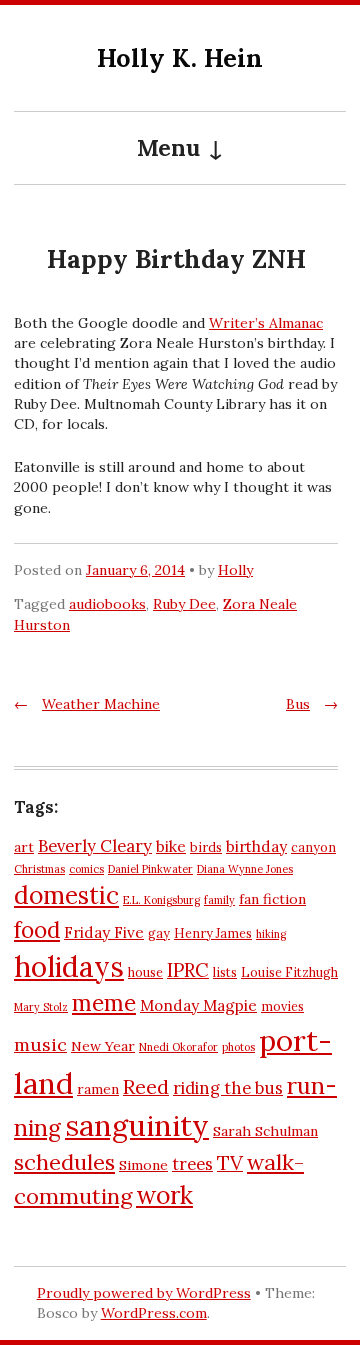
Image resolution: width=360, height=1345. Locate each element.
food (37, 930)
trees (192, 1164)
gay (159, 933)
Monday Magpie (198, 1005)
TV (230, 1162)
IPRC (188, 970)
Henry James (213, 933)
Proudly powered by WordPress (144, 1293)
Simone (143, 1165)
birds (206, 847)
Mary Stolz (41, 1007)
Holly (235, 570)
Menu (168, 147)
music (40, 1044)
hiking (271, 934)
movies (282, 1006)
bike (171, 846)
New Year (103, 1046)
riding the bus (228, 1088)
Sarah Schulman (265, 1131)
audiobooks (107, 604)
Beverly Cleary (95, 846)
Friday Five (104, 932)
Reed (146, 1086)
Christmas (39, 869)
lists (225, 972)
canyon (313, 847)
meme (104, 1003)
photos (238, 1047)
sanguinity (137, 1125)
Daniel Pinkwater (150, 869)
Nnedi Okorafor (178, 1047)
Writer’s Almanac (266, 323)
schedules (64, 1162)
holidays (69, 966)
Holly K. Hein (180, 57)
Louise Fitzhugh (289, 972)
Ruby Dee (184, 604)
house (145, 972)
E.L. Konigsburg (161, 900)
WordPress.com (154, 1313)
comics (86, 869)
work (164, 1195)
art (24, 847)
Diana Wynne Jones (245, 869)
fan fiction (272, 899)
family (219, 900)
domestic (66, 895)
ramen (98, 1089)
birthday (256, 846)
